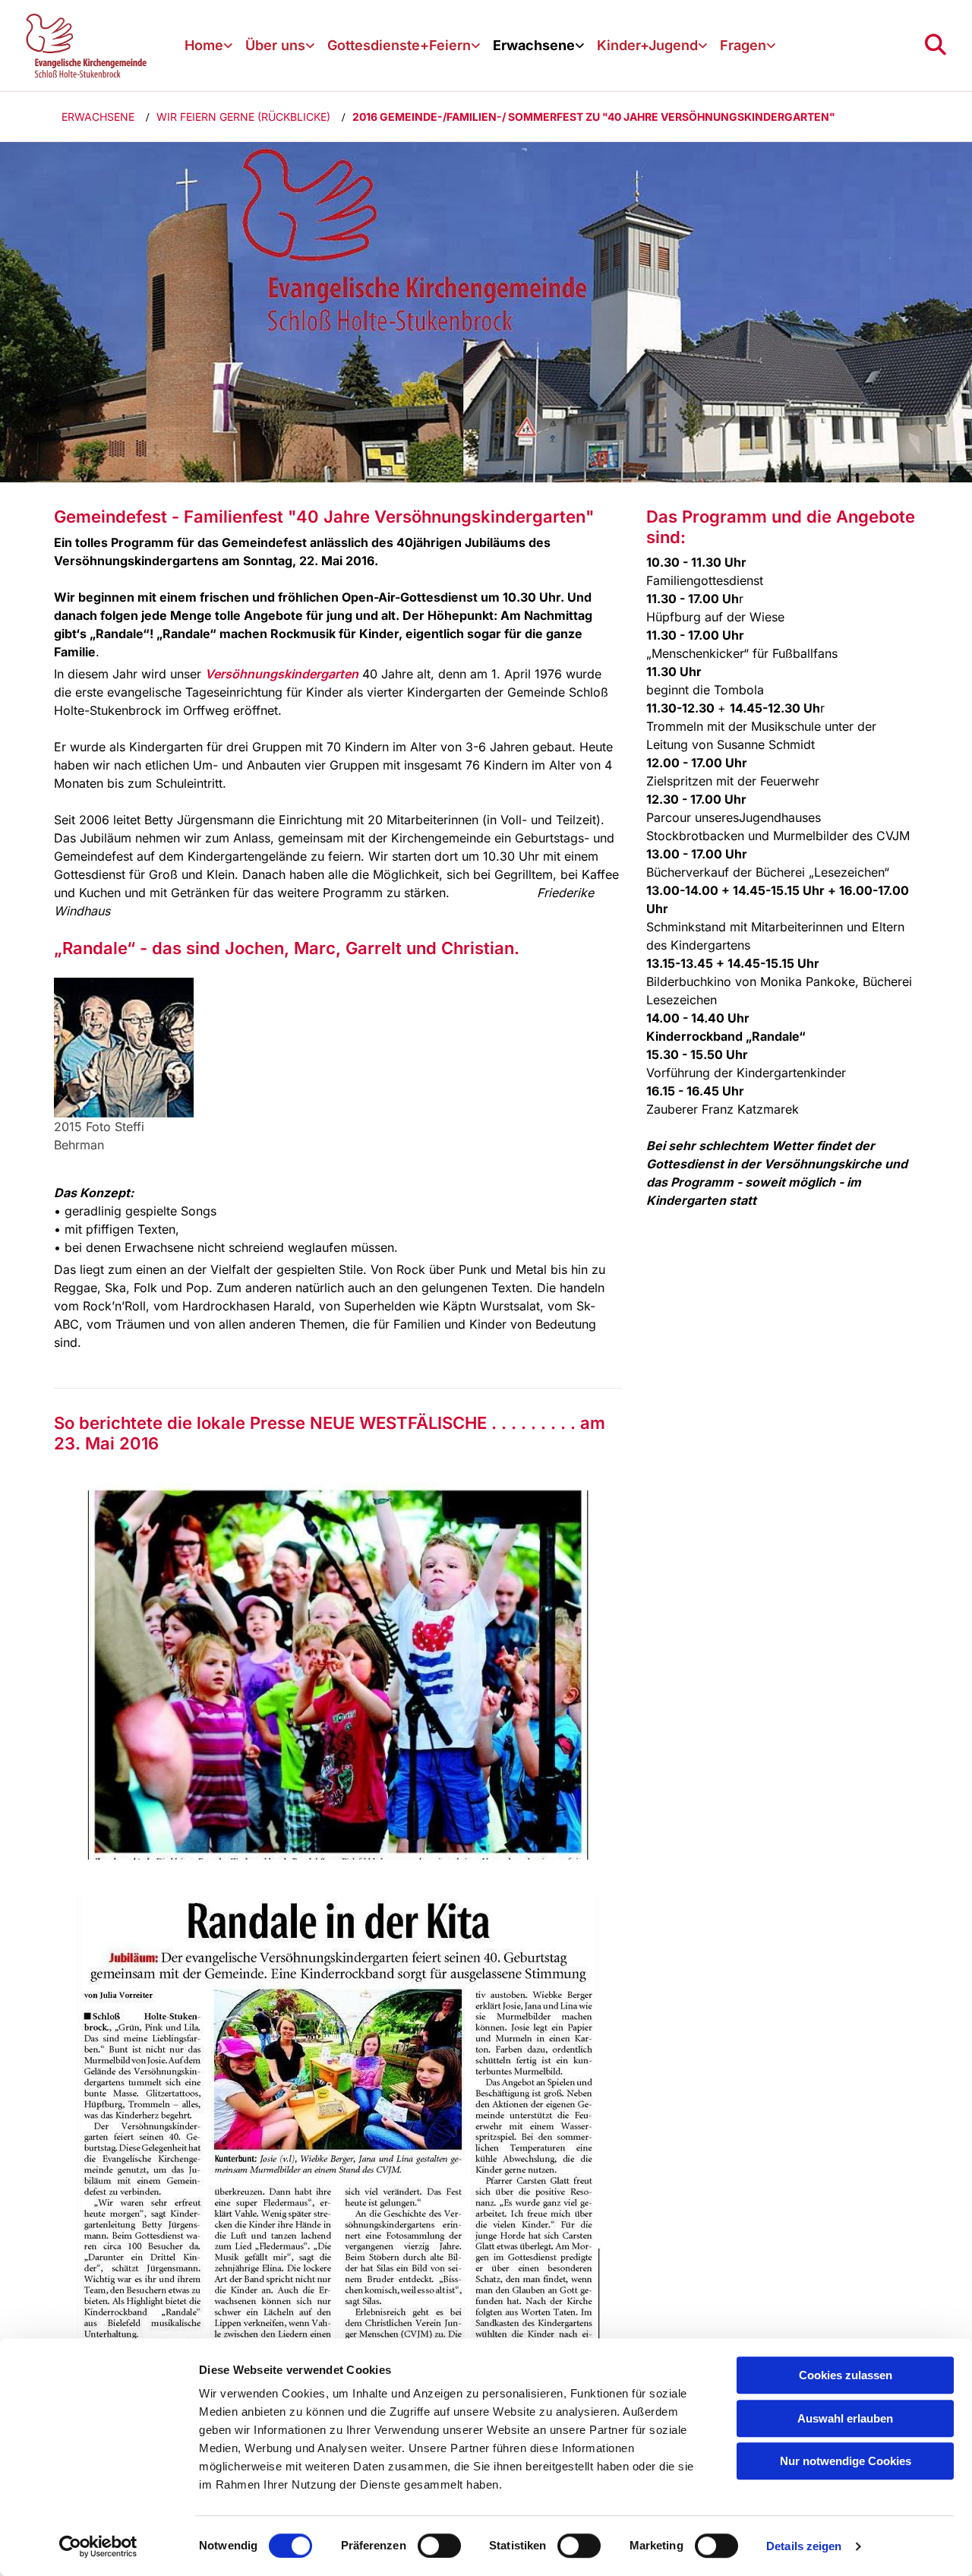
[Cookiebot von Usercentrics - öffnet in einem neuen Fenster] (98, 2546)
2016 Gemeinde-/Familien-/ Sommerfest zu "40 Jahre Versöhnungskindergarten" (594, 117)
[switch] (439, 2546)
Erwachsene (534, 45)
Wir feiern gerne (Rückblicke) (243, 117)
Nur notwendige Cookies (846, 2461)
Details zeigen (804, 2546)
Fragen (743, 45)
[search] (936, 45)
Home (204, 45)
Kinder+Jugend (647, 45)
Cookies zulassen (846, 2375)
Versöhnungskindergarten (282, 674)
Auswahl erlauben (845, 2418)
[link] (209, 46)
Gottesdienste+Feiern (399, 45)
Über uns (275, 45)
